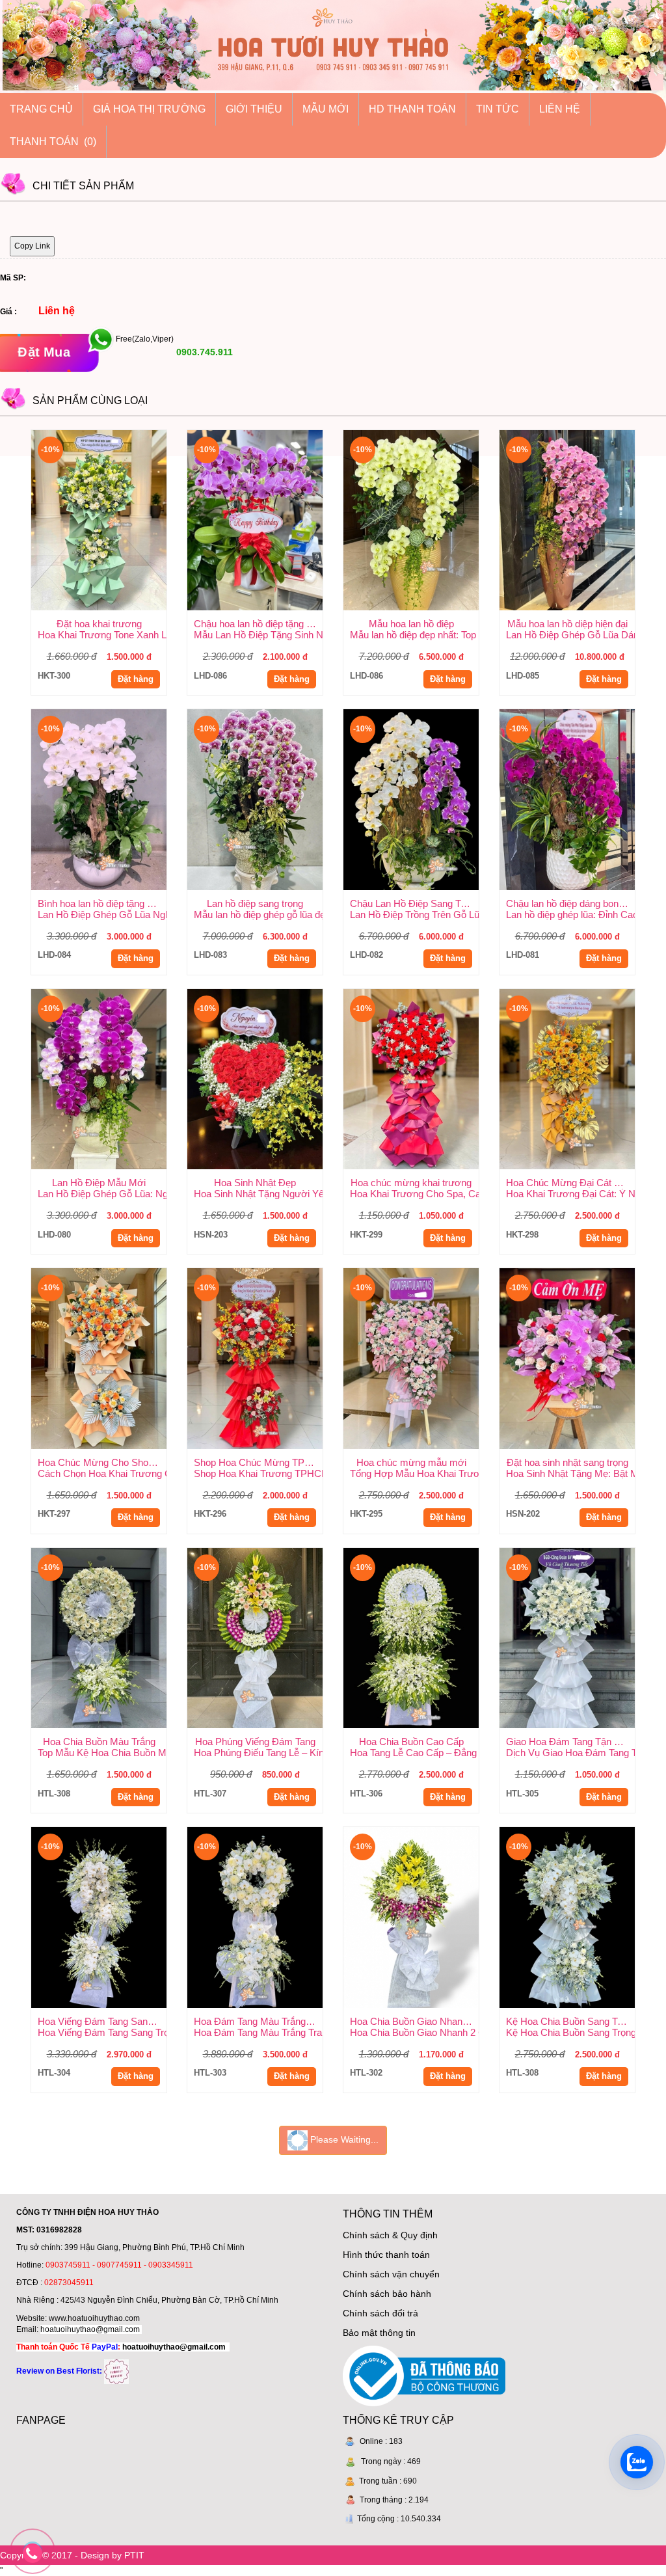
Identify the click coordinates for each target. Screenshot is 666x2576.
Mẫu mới (326, 109)
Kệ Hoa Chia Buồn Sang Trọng (570, 2021)
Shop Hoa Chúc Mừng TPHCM (258, 1462)
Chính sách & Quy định (390, 2235)
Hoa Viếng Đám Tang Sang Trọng (102, 2021)
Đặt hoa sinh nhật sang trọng (567, 1462)
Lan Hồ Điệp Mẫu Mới (99, 1183)
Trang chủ (41, 109)
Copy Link (32, 246)
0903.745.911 (203, 352)
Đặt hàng (136, 679)
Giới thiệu (254, 109)
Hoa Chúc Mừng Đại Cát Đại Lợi (570, 1183)
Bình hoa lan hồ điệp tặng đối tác (102, 903)
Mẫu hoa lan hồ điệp (411, 624)
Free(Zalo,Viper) (145, 339)
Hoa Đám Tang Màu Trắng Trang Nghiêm (258, 2021)
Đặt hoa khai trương (99, 624)
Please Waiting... (343, 2139)
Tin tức (498, 109)
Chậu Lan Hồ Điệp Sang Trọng (414, 903)
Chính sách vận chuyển (391, 2274)
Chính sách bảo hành (387, 2294)
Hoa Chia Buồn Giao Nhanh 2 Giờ (414, 2021)
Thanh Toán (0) (53, 142)
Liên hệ (560, 109)
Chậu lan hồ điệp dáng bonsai (568, 903)
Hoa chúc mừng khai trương (411, 1183)
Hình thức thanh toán (386, 2255)
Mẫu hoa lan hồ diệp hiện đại (567, 624)
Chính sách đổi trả (380, 2313)
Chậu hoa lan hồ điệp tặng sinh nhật (258, 624)
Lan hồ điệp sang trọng (255, 903)
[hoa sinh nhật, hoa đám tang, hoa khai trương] (116, 2371)
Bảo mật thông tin (379, 2333)
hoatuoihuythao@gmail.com (90, 2329)
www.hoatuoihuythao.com (94, 2318)
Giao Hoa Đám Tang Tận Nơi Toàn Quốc (570, 1742)
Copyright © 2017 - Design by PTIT (72, 2555)
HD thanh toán (412, 109)
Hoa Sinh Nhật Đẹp (255, 1183)
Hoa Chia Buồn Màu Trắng (99, 1742)
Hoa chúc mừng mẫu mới (411, 1462)
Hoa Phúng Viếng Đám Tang (255, 1742)
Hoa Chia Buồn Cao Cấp (411, 1742)
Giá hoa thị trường (149, 109)
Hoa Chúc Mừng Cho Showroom (102, 1462)
